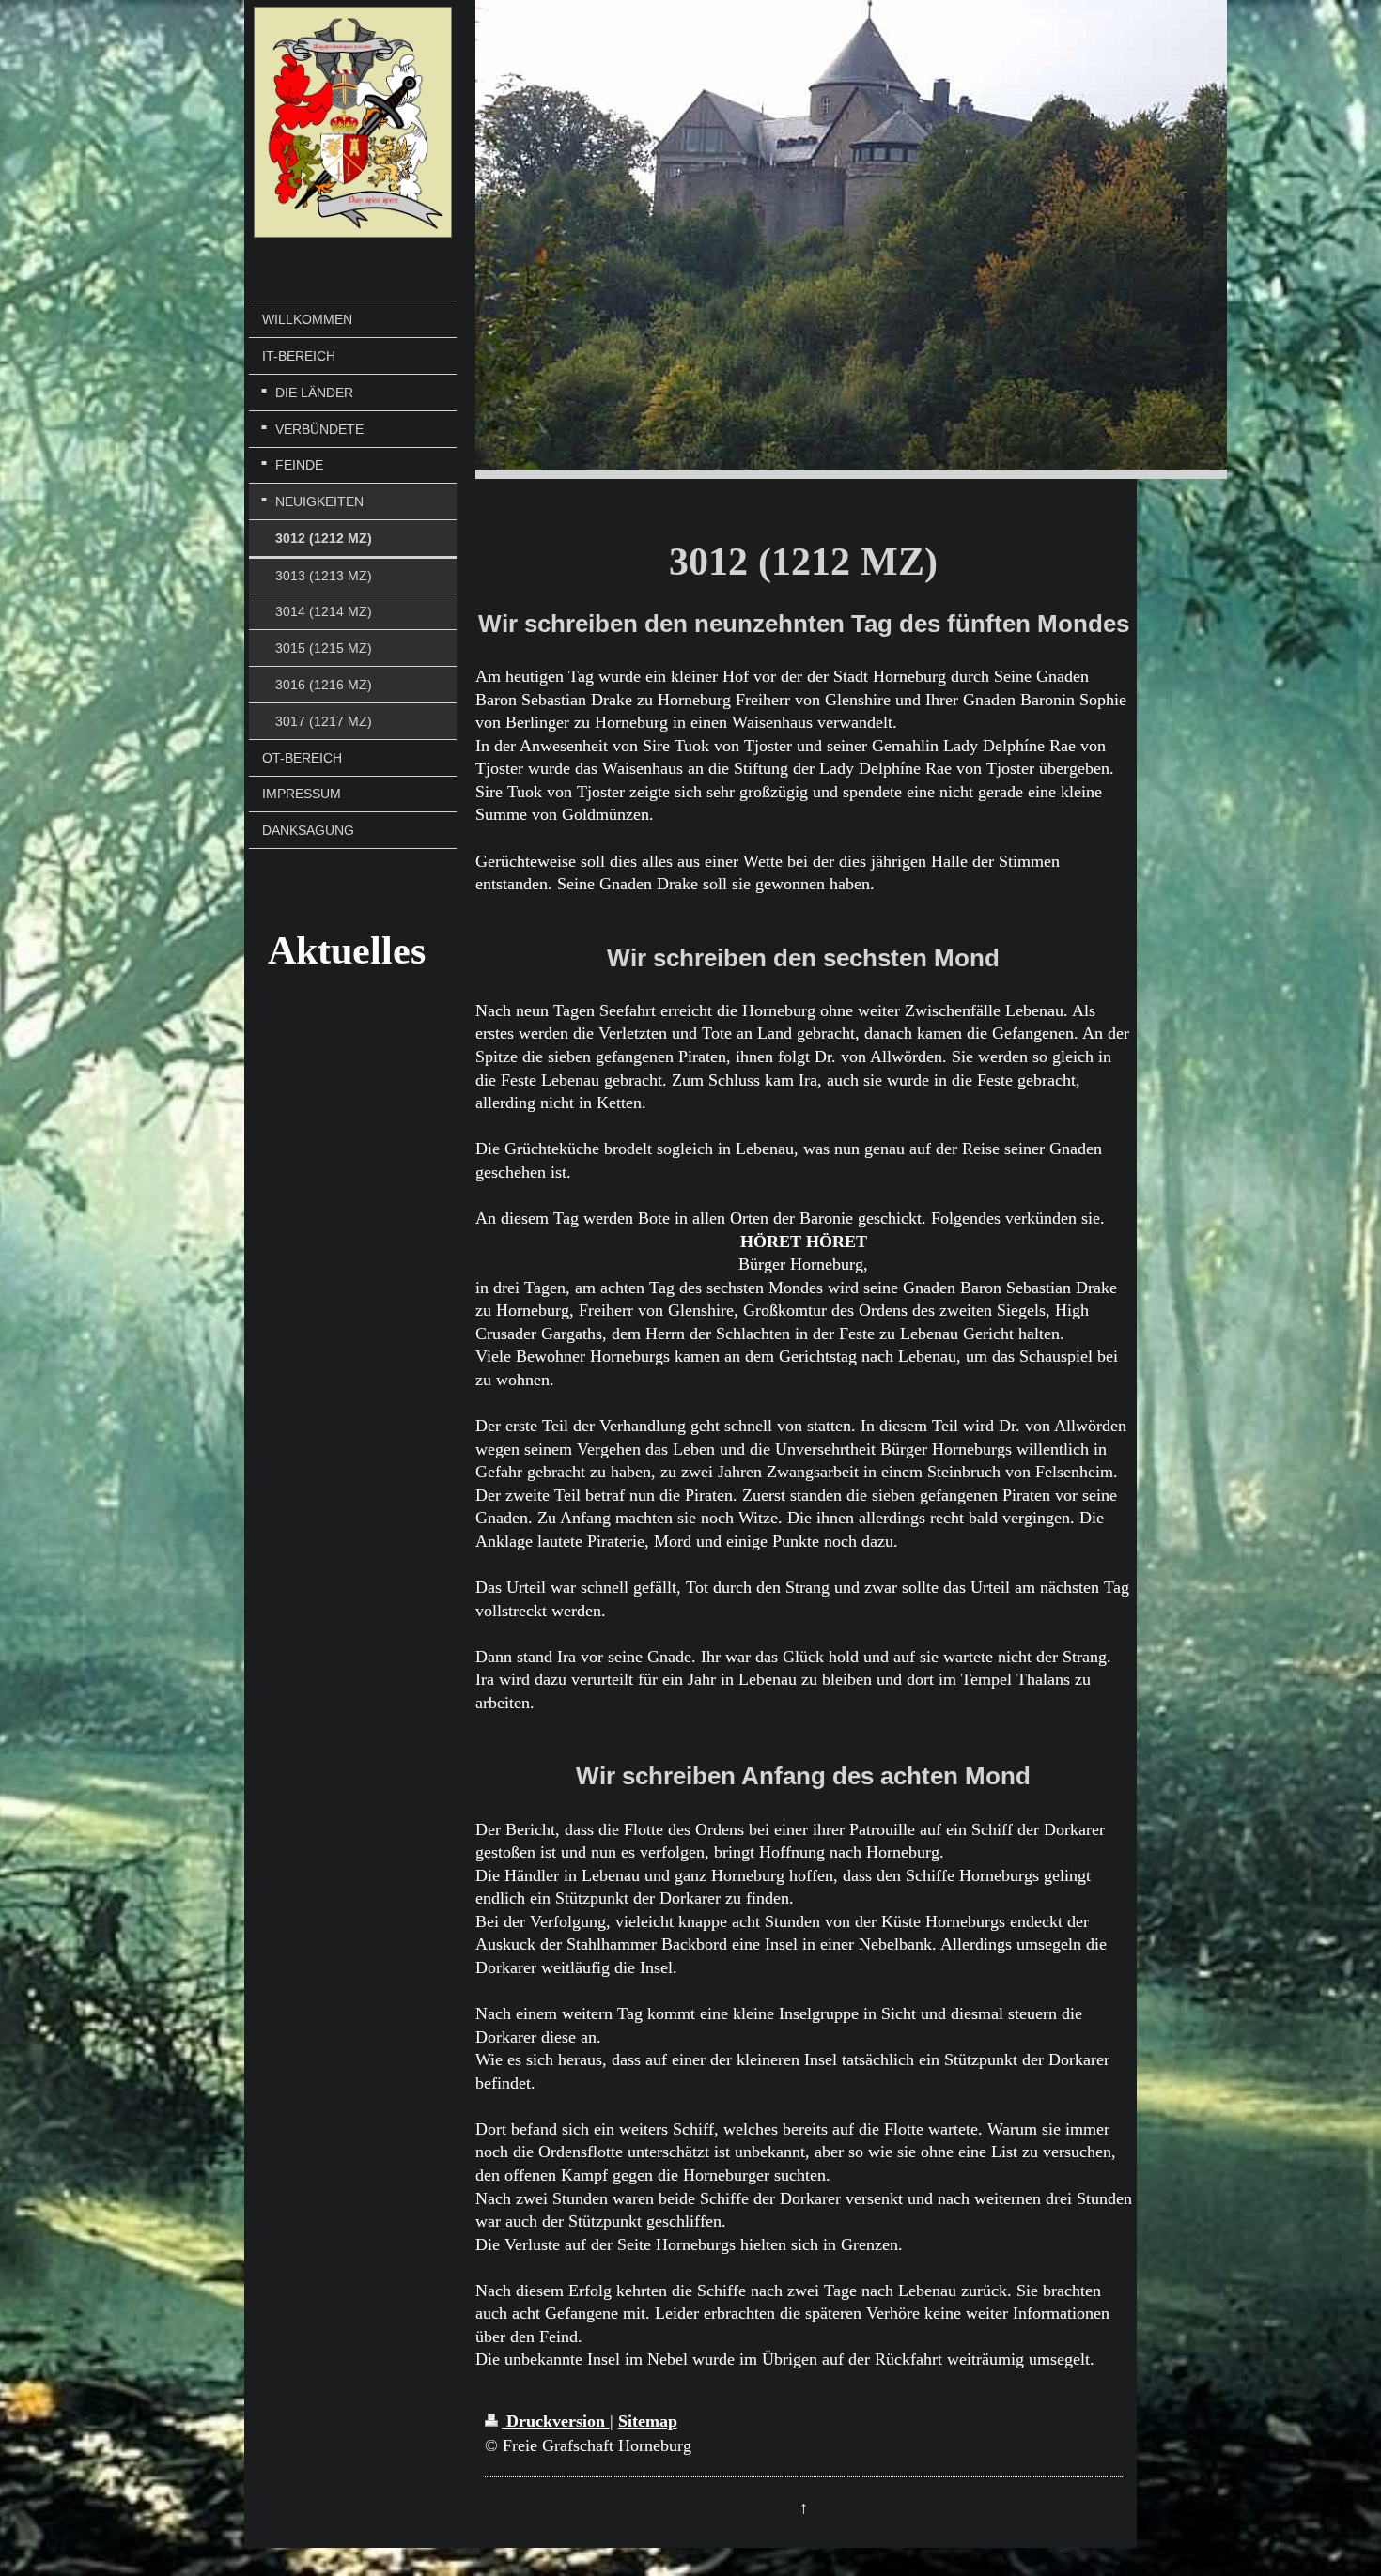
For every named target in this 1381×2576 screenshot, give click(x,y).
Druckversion (556, 2421)
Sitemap (648, 2421)
